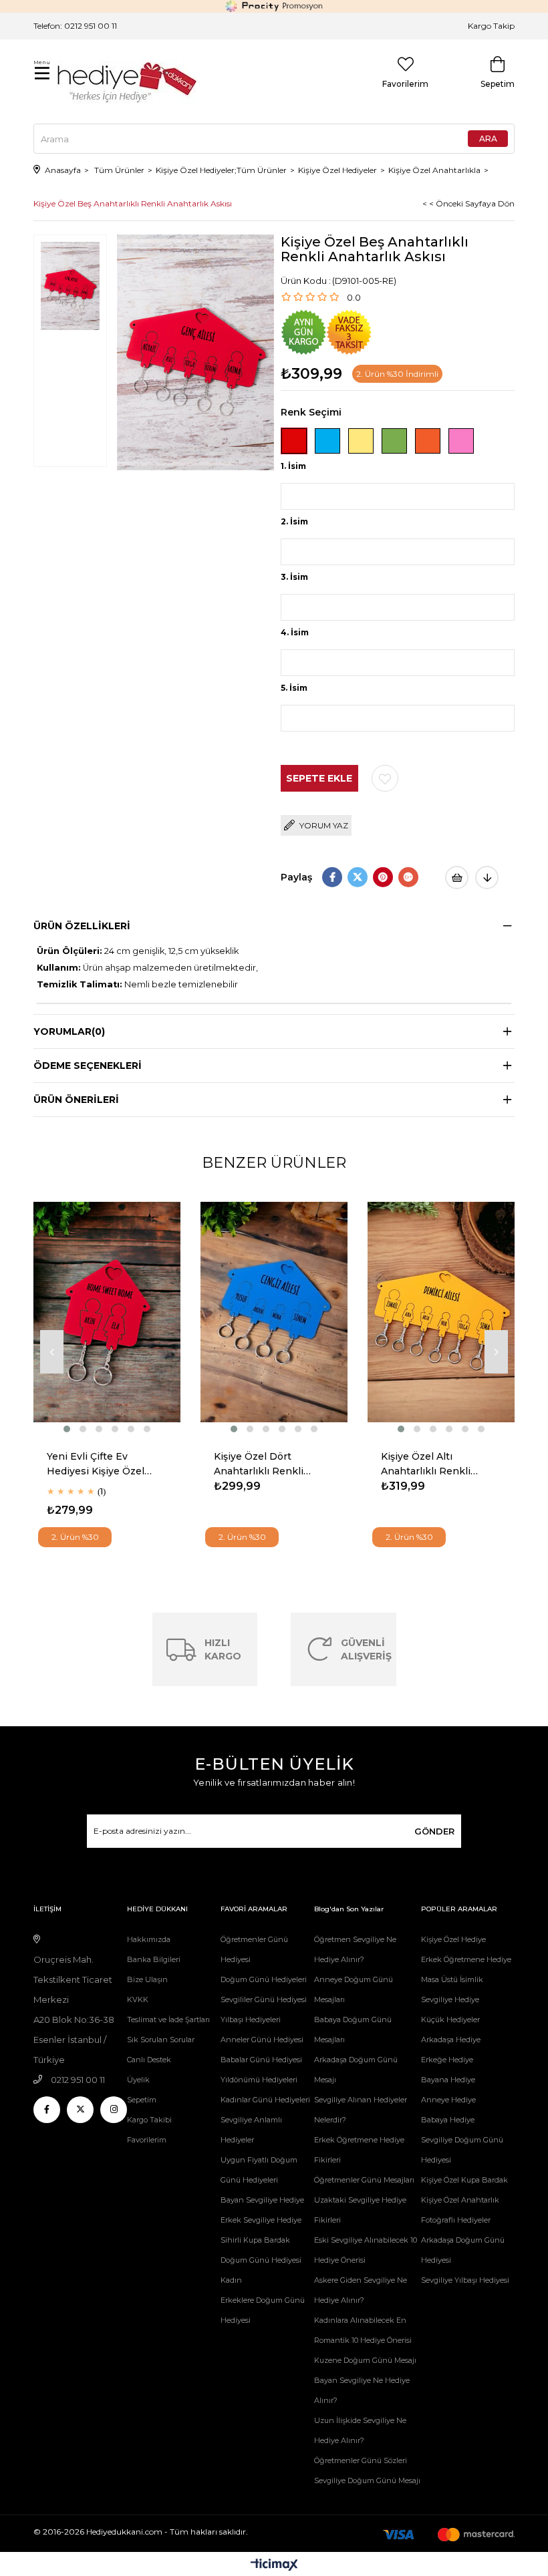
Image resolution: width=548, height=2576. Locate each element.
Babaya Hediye (448, 2120)
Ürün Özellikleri (82, 926)
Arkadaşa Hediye (451, 2040)
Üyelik (138, 2080)
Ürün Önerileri (76, 1100)
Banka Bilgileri (154, 1959)
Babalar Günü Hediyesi (261, 2060)
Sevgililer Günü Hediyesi (264, 1999)
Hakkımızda (149, 1939)
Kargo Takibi (149, 2120)
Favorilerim (147, 2140)
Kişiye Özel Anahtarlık (460, 2200)
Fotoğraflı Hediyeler (456, 2220)
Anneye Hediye (448, 2100)
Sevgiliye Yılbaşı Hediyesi (465, 2280)
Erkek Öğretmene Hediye (466, 1959)
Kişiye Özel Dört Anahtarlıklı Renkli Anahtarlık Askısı (259, 1465)
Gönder (434, 1831)
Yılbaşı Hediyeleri (251, 2020)
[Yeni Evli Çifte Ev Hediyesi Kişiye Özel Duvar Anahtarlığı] (107, 1312)
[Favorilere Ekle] (385, 778)
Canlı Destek (149, 2060)
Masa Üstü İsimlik (452, 1979)
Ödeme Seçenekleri (88, 1066)
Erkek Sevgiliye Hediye (261, 2220)
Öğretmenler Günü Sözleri (361, 2460)
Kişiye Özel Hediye (453, 1939)
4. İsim (295, 632)
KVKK (138, 1999)
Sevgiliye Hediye (450, 1999)
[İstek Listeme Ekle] (457, 877)
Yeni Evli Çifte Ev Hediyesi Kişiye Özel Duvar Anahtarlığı (96, 1465)
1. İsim (293, 466)
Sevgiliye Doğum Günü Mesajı (367, 2480)
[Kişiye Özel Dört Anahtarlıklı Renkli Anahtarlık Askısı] (274, 1312)
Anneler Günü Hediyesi (262, 2040)
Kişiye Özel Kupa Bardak (464, 2180)
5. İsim (294, 688)
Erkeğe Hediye (447, 2060)
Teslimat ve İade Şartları (168, 2020)
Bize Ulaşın (147, 1979)
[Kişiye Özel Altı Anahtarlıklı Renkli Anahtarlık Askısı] (441, 1312)
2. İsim (294, 521)
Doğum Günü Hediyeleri (264, 1979)
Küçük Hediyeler (450, 2020)
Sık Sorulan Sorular (161, 2040)
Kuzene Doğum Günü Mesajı (365, 2360)
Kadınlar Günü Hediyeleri (265, 2100)
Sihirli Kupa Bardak (255, 2240)
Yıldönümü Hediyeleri (259, 2080)
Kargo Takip (491, 26)
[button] (67, 1429)
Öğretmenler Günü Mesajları (364, 2180)
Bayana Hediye (448, 2080)
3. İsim (294, 577)
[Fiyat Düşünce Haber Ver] (487, 877)
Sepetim (142, 2100)
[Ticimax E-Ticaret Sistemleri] (274, 2566)
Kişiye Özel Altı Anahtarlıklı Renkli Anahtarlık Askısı (426, 1465)
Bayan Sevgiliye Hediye (262, 2200)
